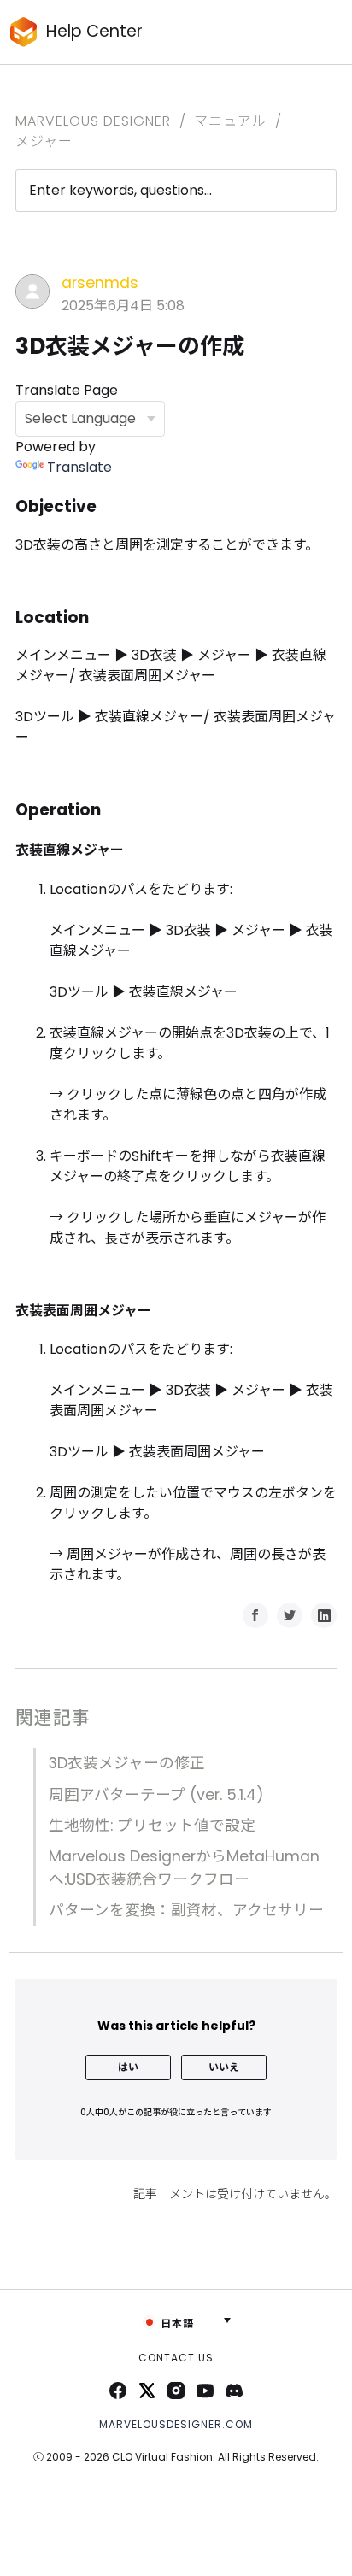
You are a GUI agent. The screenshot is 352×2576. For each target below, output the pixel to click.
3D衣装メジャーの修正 (127, 1763)
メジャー (44, 141)
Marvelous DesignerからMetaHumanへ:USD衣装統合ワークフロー (184, 1867)
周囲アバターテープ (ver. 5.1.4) (156, 1795)
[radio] (128, 2067)
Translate (79, 467)
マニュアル (230, 121)
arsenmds (100, 283)
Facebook (255, 1615)
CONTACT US (176, 2358)
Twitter (290, 1615)
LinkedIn (324, 1615)
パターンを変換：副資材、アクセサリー (186, 1910)
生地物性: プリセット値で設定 (152, 1826)
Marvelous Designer (93, 121)
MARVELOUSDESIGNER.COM (176, 2424)
